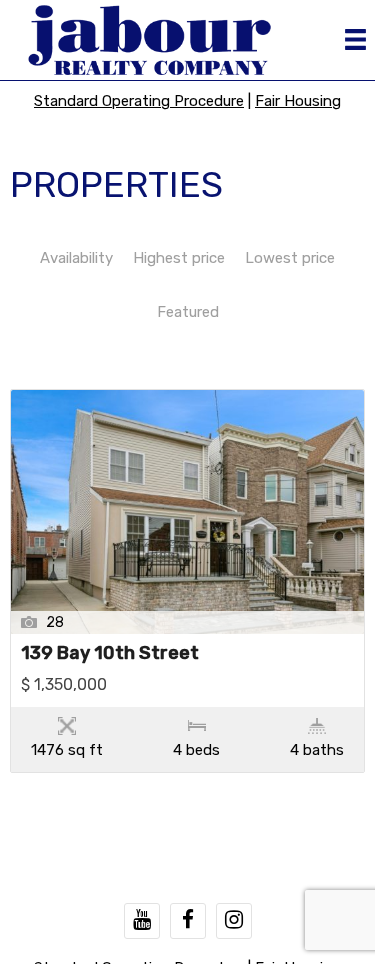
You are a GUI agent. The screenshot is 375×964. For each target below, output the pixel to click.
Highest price (179, 258)
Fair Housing (298, 101)
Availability (76, 258)
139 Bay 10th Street (110, 654)
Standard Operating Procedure (139, 101)
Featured (188, 312)
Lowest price (290, 258)
